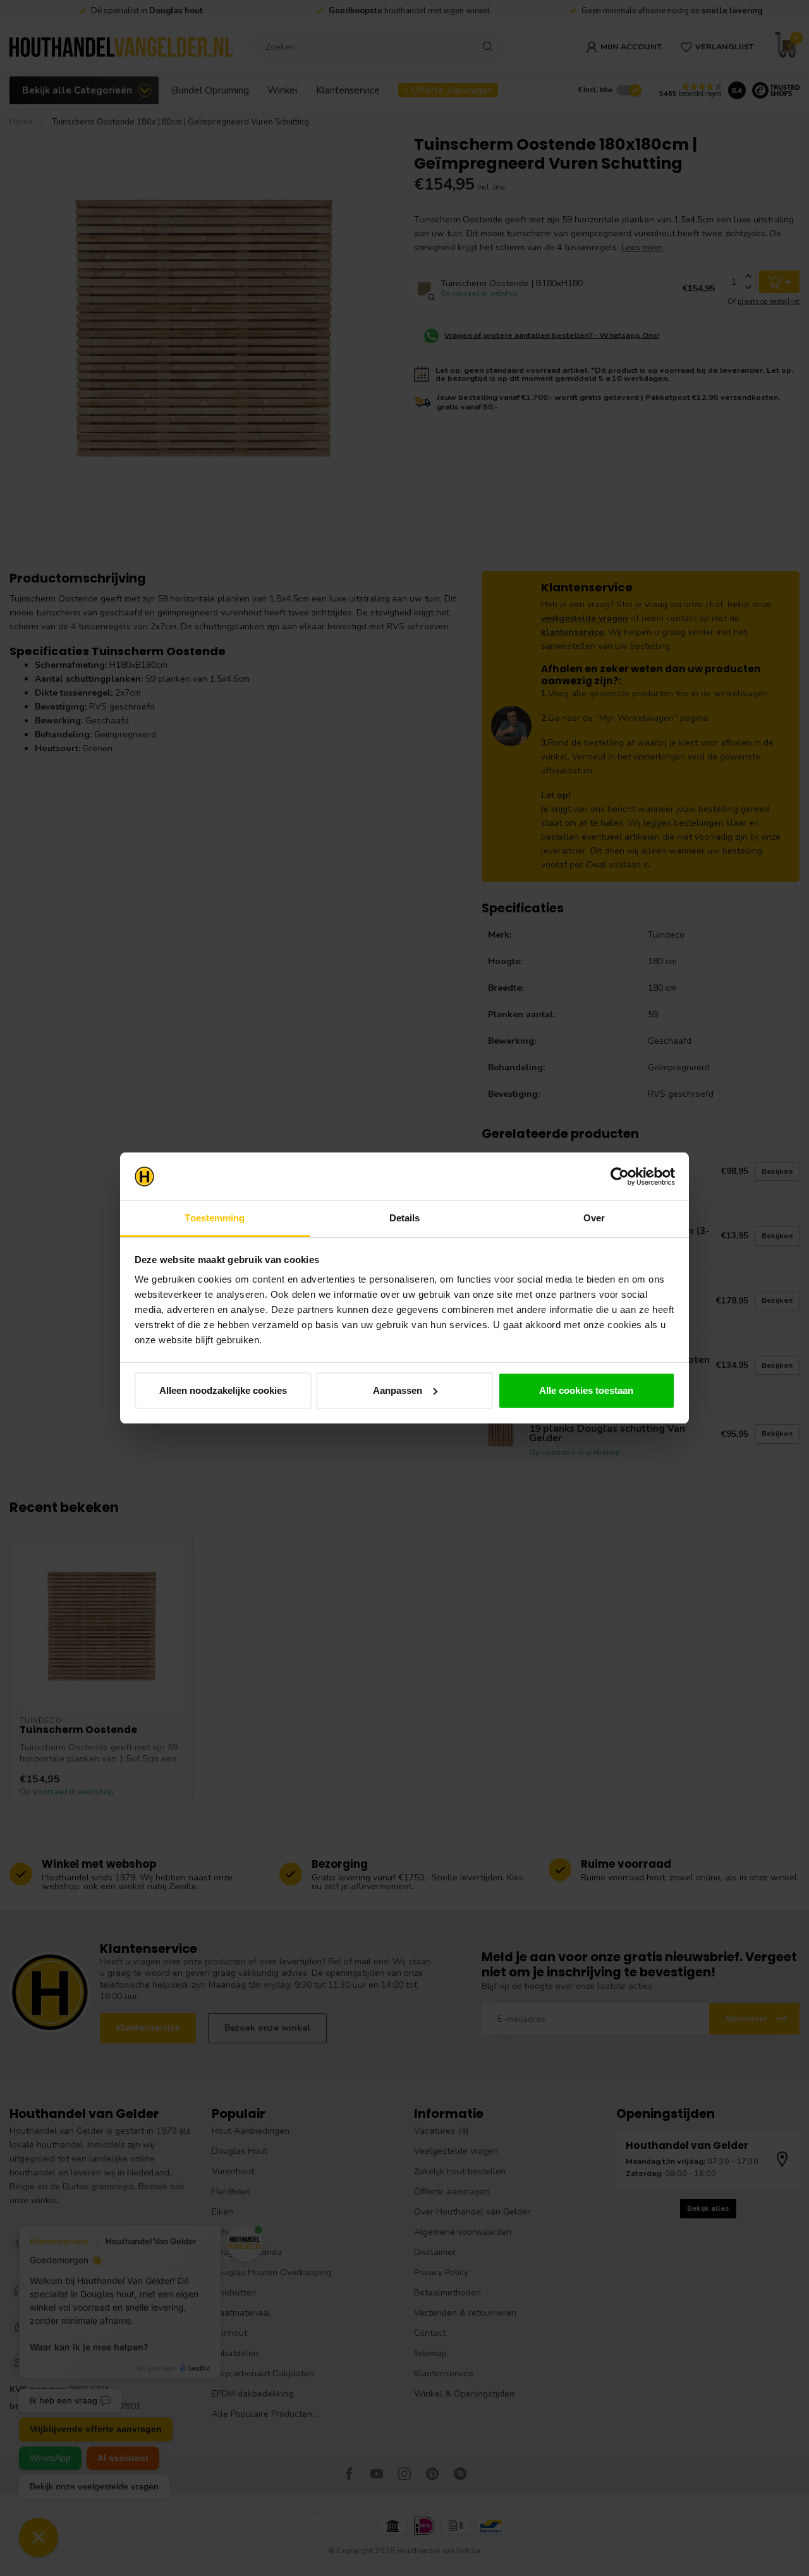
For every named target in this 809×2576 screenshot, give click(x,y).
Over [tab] (594, 1218)
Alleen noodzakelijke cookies (223, 1390)
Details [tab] (405, 1218)
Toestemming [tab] (215, 1218)
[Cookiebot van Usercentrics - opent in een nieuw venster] (620, 1176)
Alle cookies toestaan (586, 1390)
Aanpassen (398, 1390)
